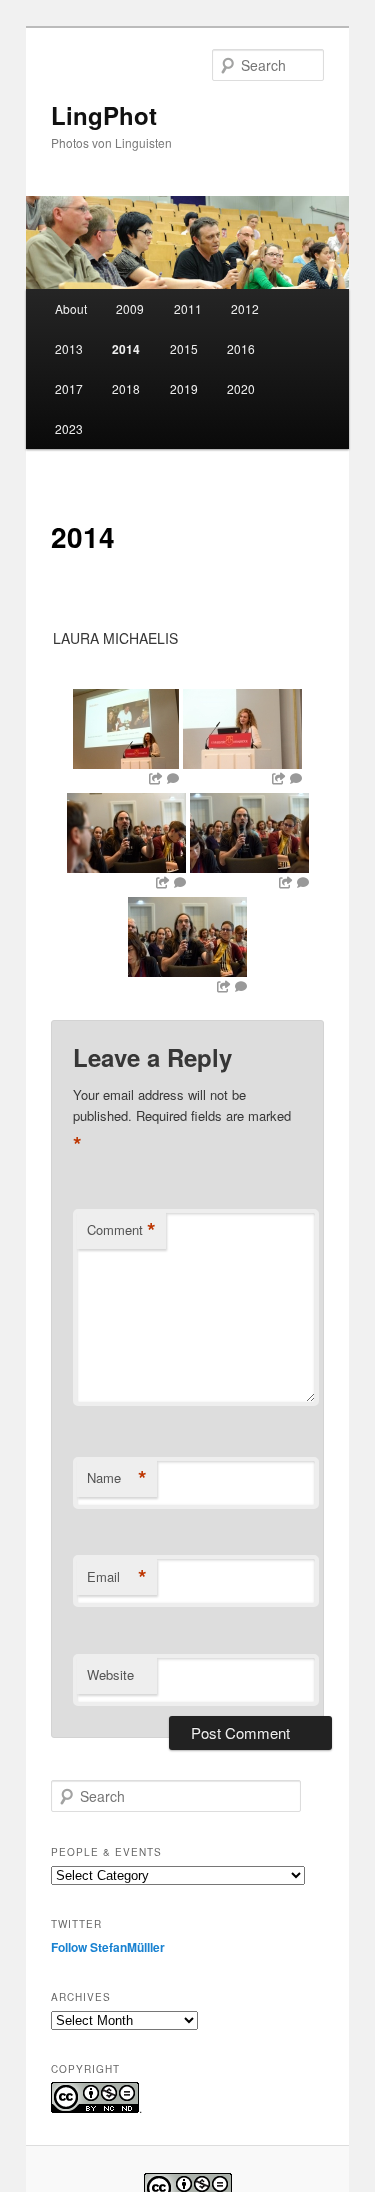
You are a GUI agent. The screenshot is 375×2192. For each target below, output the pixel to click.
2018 (126, 388)
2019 (184, 388)
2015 (184, 348)
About (71, 308)
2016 (241, 348)
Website (110, 1674)
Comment (121, 1230)
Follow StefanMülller (108, 1947)
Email (117, 1577)
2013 (69, 348)
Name (117, 1478)
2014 (126, 349)
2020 (241, 388)
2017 (69, 388)
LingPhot (104, 115)
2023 (69, 428)
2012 (245, 308)
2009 (130, 308)
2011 (188, 308)
